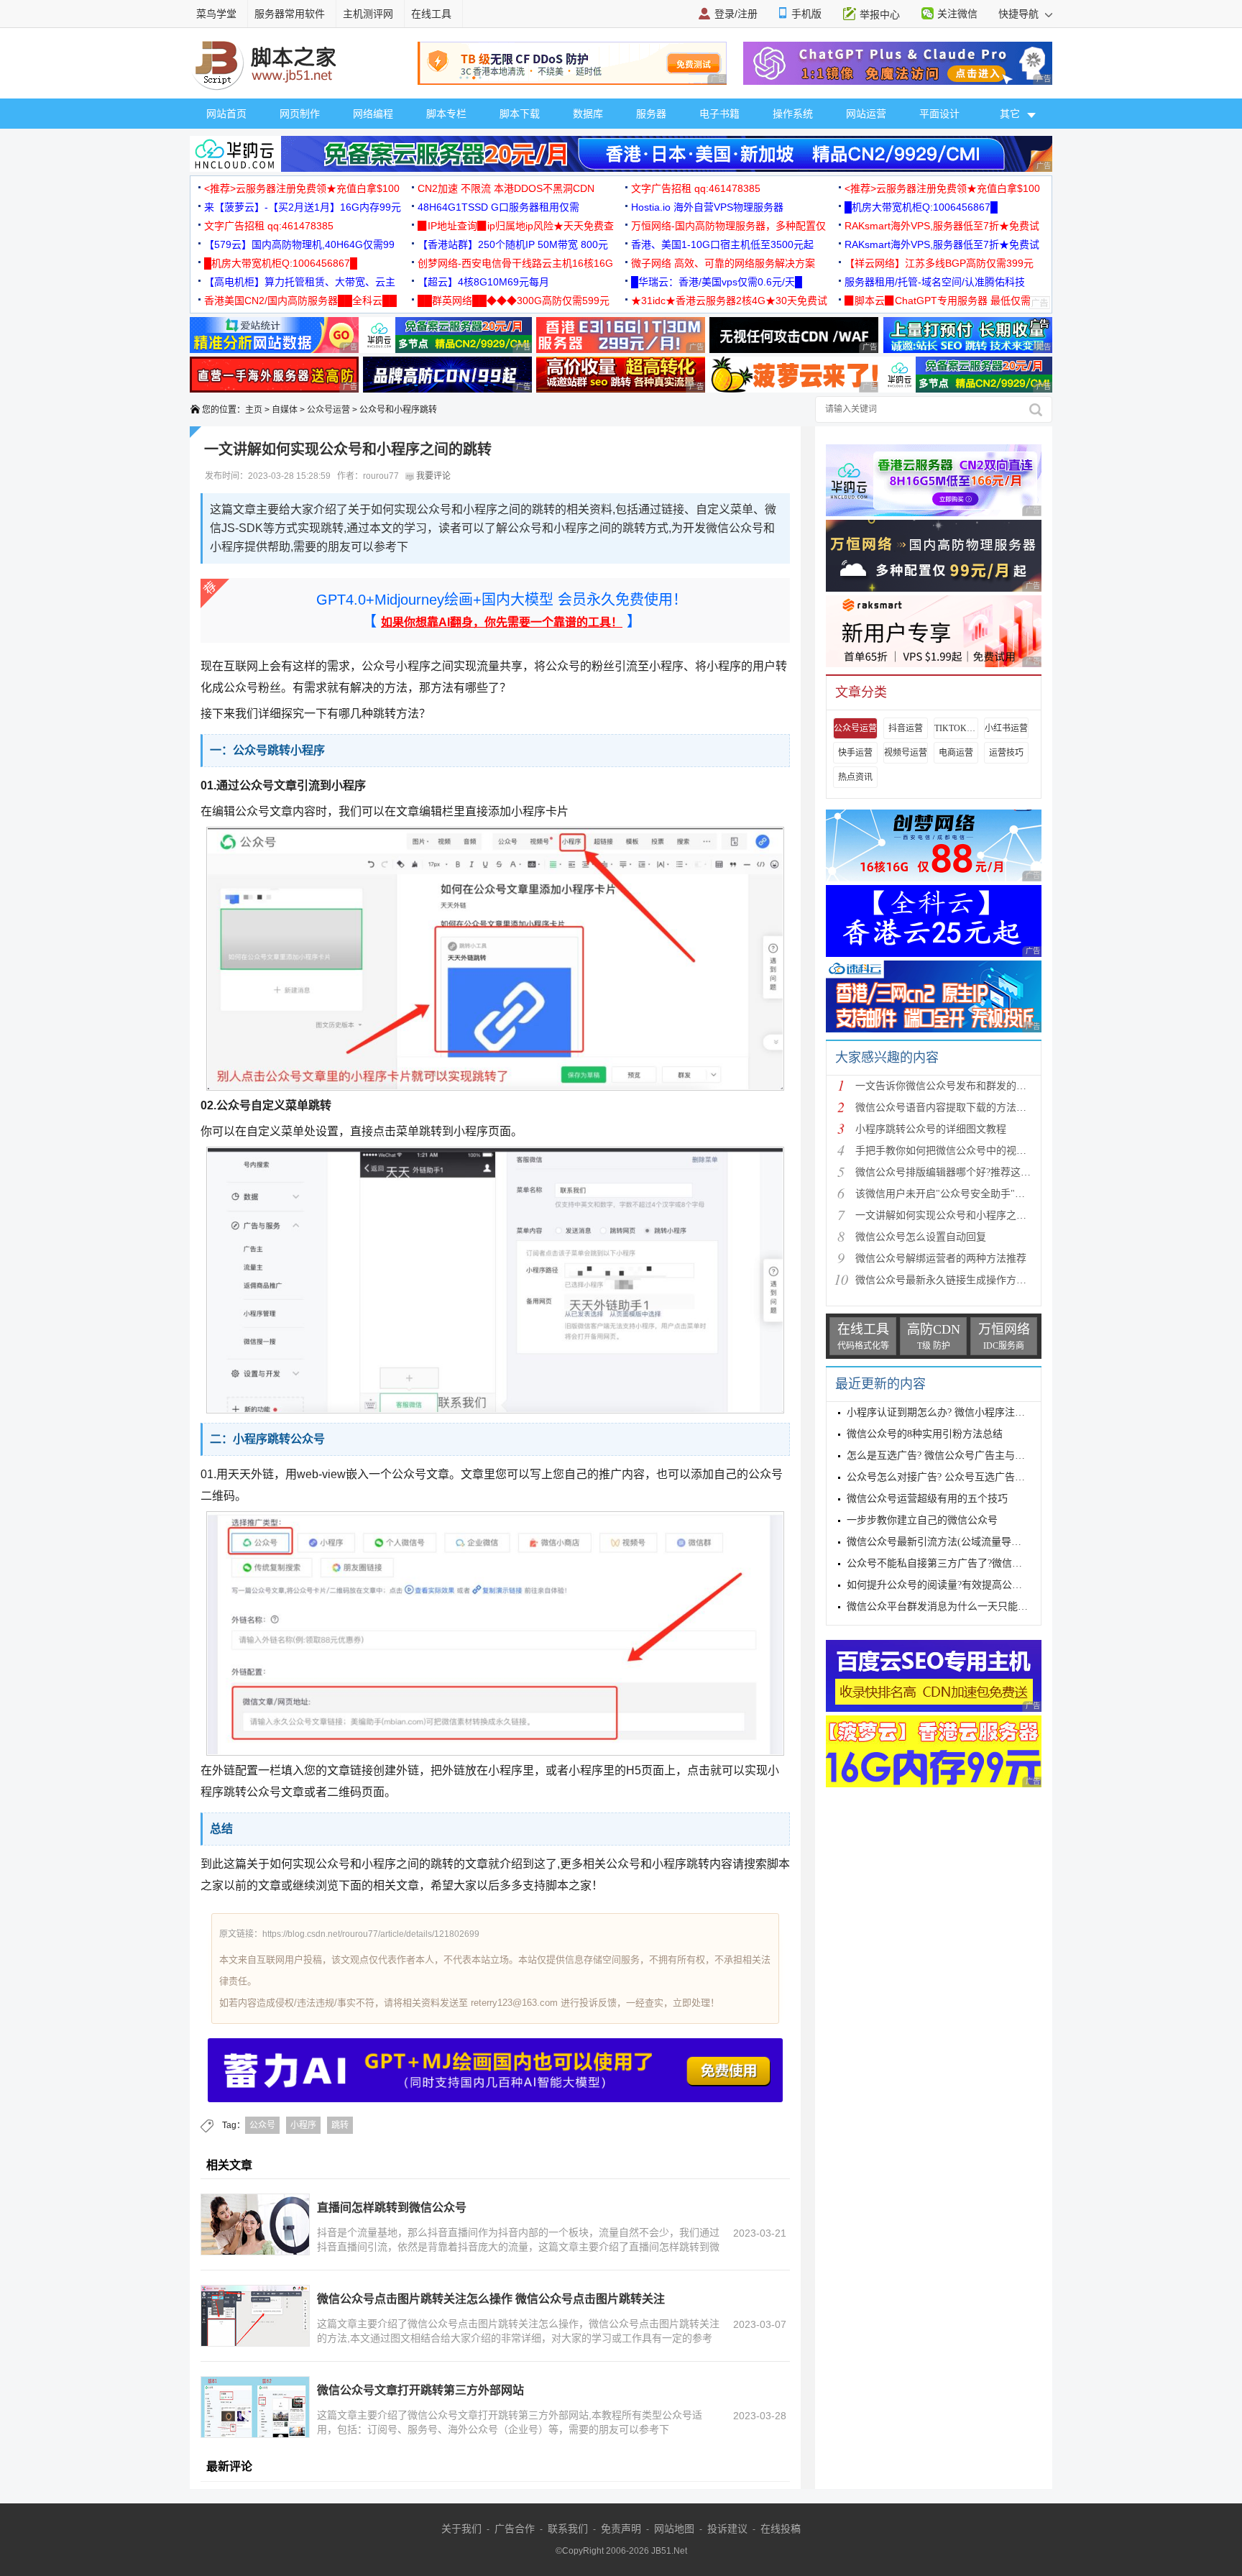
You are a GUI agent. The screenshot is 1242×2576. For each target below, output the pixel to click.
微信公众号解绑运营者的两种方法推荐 (941, 1259)
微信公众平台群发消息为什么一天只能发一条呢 (952, 1606)
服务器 (651, 114)
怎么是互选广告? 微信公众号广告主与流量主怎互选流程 (971, 1456)
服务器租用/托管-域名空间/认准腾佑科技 (935, 282)
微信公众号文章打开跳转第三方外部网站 (420, 2390)
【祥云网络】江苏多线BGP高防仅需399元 (939, 263)
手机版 (806, 14)
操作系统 (793, 114)
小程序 (303, 2125)
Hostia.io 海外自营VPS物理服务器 (707, 207)
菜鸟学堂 (216, 14)
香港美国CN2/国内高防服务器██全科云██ (300, 301)
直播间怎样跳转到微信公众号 (392, 2208)
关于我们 (461, 2529)
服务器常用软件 (290, 14)
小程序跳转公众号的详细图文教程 (931, 1129)
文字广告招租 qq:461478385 (696, 188)
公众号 (262, 2125)
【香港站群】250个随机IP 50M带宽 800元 (513, 244)
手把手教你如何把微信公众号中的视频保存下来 (961, 1151)
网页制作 (300, 114)
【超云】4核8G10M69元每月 (483, 282)
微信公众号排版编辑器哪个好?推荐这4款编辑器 (961, 1172)
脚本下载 (520, 114)
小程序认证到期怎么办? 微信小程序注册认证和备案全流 (971, 1412)
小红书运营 (1006, 728)
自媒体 (285, 410)
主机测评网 (368, 14)
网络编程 (373, 114)
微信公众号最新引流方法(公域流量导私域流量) (951, 1542)
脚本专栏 (446, 114)
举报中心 (880, 14)
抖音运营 (906, 728)
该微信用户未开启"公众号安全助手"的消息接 (955, 1194)
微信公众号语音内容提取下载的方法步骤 (946, 1108)
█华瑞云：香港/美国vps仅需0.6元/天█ (717, 282)
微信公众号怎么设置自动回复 (921, 1237)
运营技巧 (1006, 753)
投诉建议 (727, 2529)
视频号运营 (906, 753)
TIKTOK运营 (956, 728)
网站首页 (226, 114)
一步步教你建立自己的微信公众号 (922, 1520)
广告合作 (515, 2529)
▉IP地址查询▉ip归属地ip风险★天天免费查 (516, 226)
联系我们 (568, 2529)
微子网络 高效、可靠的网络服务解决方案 (723, 263)
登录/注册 (736, 14)
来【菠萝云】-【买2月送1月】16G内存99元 (303, 207)
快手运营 (855, 753)
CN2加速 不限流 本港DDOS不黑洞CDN (506, 188)
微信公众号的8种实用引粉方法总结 (925, 1434)
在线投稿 (781, 2529)
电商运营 (956, 753)
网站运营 (866, 114)
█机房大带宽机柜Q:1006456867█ (921, 207)
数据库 (588, 114)
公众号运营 (328, 410)
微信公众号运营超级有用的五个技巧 (927, 1499)
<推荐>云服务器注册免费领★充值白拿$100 (302, 188)
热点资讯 (855, 777)
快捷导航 (1020, 14)
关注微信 (957, 14)
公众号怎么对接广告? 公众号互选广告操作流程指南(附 (968, 1477)
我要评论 (432, 476)
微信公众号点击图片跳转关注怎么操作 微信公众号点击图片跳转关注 (491, 2299)
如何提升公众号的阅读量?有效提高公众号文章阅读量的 (970, 1585)
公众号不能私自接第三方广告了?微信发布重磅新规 (960, 1563)
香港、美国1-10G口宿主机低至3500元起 (722, 244)
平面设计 (939, 114)
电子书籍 (719, 114)
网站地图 (674, 2529)
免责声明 (621, 2529)
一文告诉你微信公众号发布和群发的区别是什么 (961, 1086)
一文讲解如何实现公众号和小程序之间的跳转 (956, 1215)
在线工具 (431, 14)
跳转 (340, 2125)
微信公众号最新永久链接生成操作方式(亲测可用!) (966, 1280)
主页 (254, 410)
